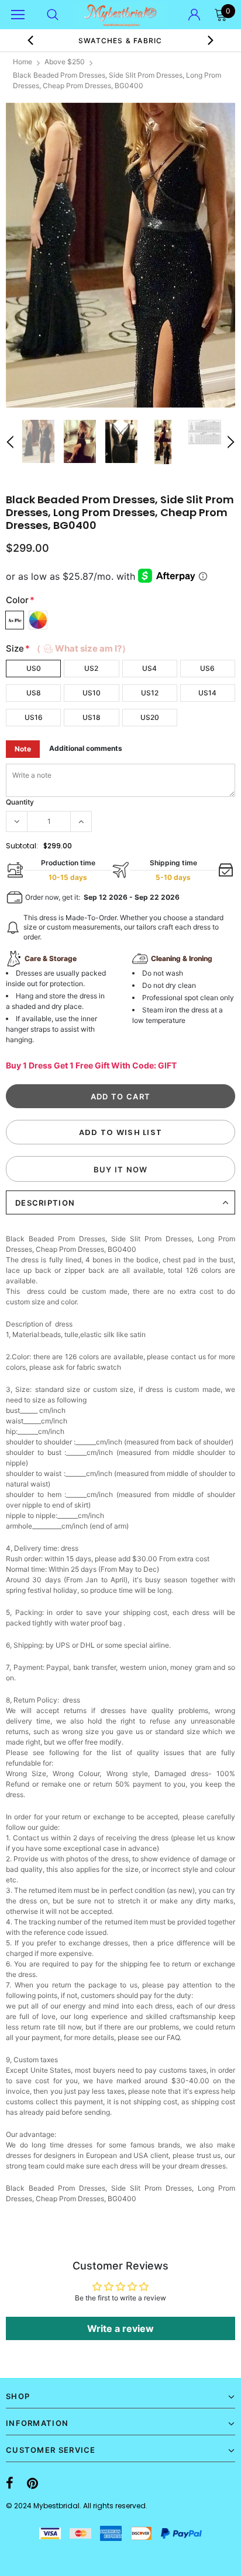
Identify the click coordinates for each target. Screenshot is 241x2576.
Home (23, 62)
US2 (91, 668)
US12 (150, 693)
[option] (120, 255)
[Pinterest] (32, 2483)
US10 (92, 693)
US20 (150, 717)
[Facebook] (10, 2483)
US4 (149, 668)
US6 (207, 668)
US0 (34, 668)
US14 (207, 693)
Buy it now (121, 1169)
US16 (34, 717)
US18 (92, 717)
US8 (34, 693)
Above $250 (65, 62)
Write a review (120, 2328)
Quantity (20, 802)
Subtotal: (22, 846)
